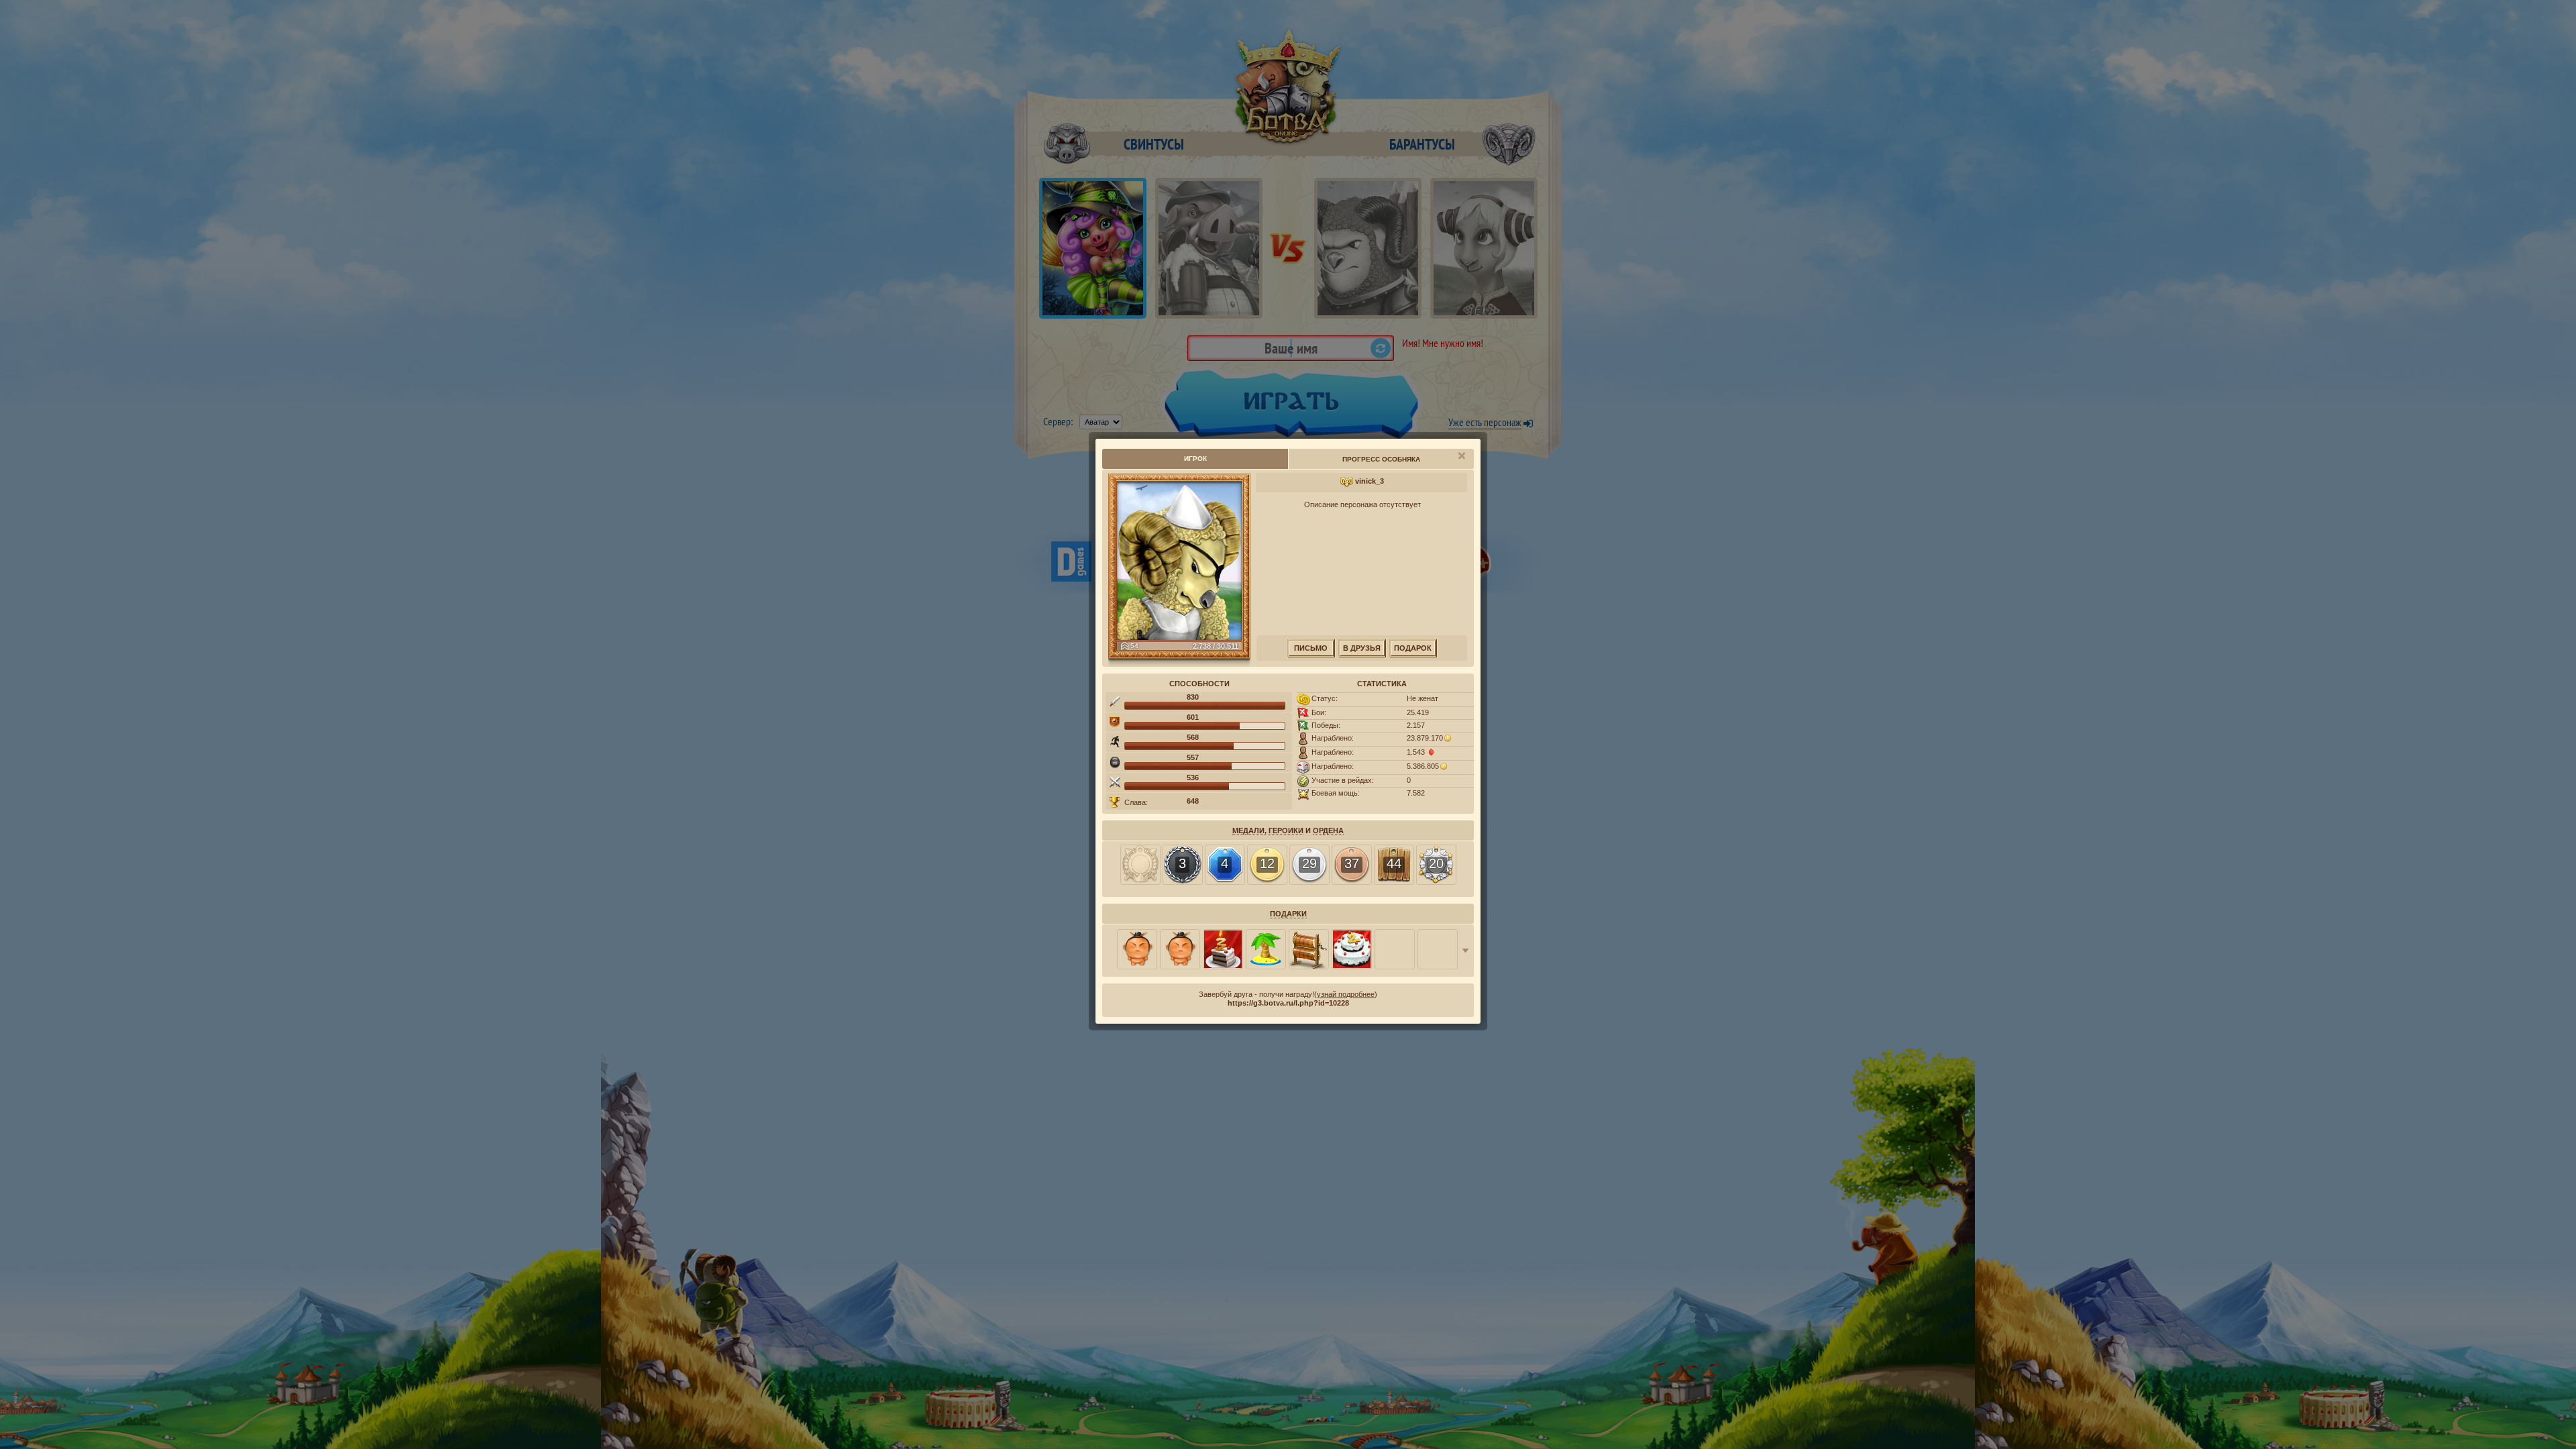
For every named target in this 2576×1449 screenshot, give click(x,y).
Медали (1248, 830)
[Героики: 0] (1140, 865)
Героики (1286, 830)
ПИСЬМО (1311, 648)
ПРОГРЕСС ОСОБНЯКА (1381, 459)
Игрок (1195, 459)
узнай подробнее (1346, 994)
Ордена (1328, 830)
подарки (1288, 914)
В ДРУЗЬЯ (1362, 648)
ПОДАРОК (1413, 648)
